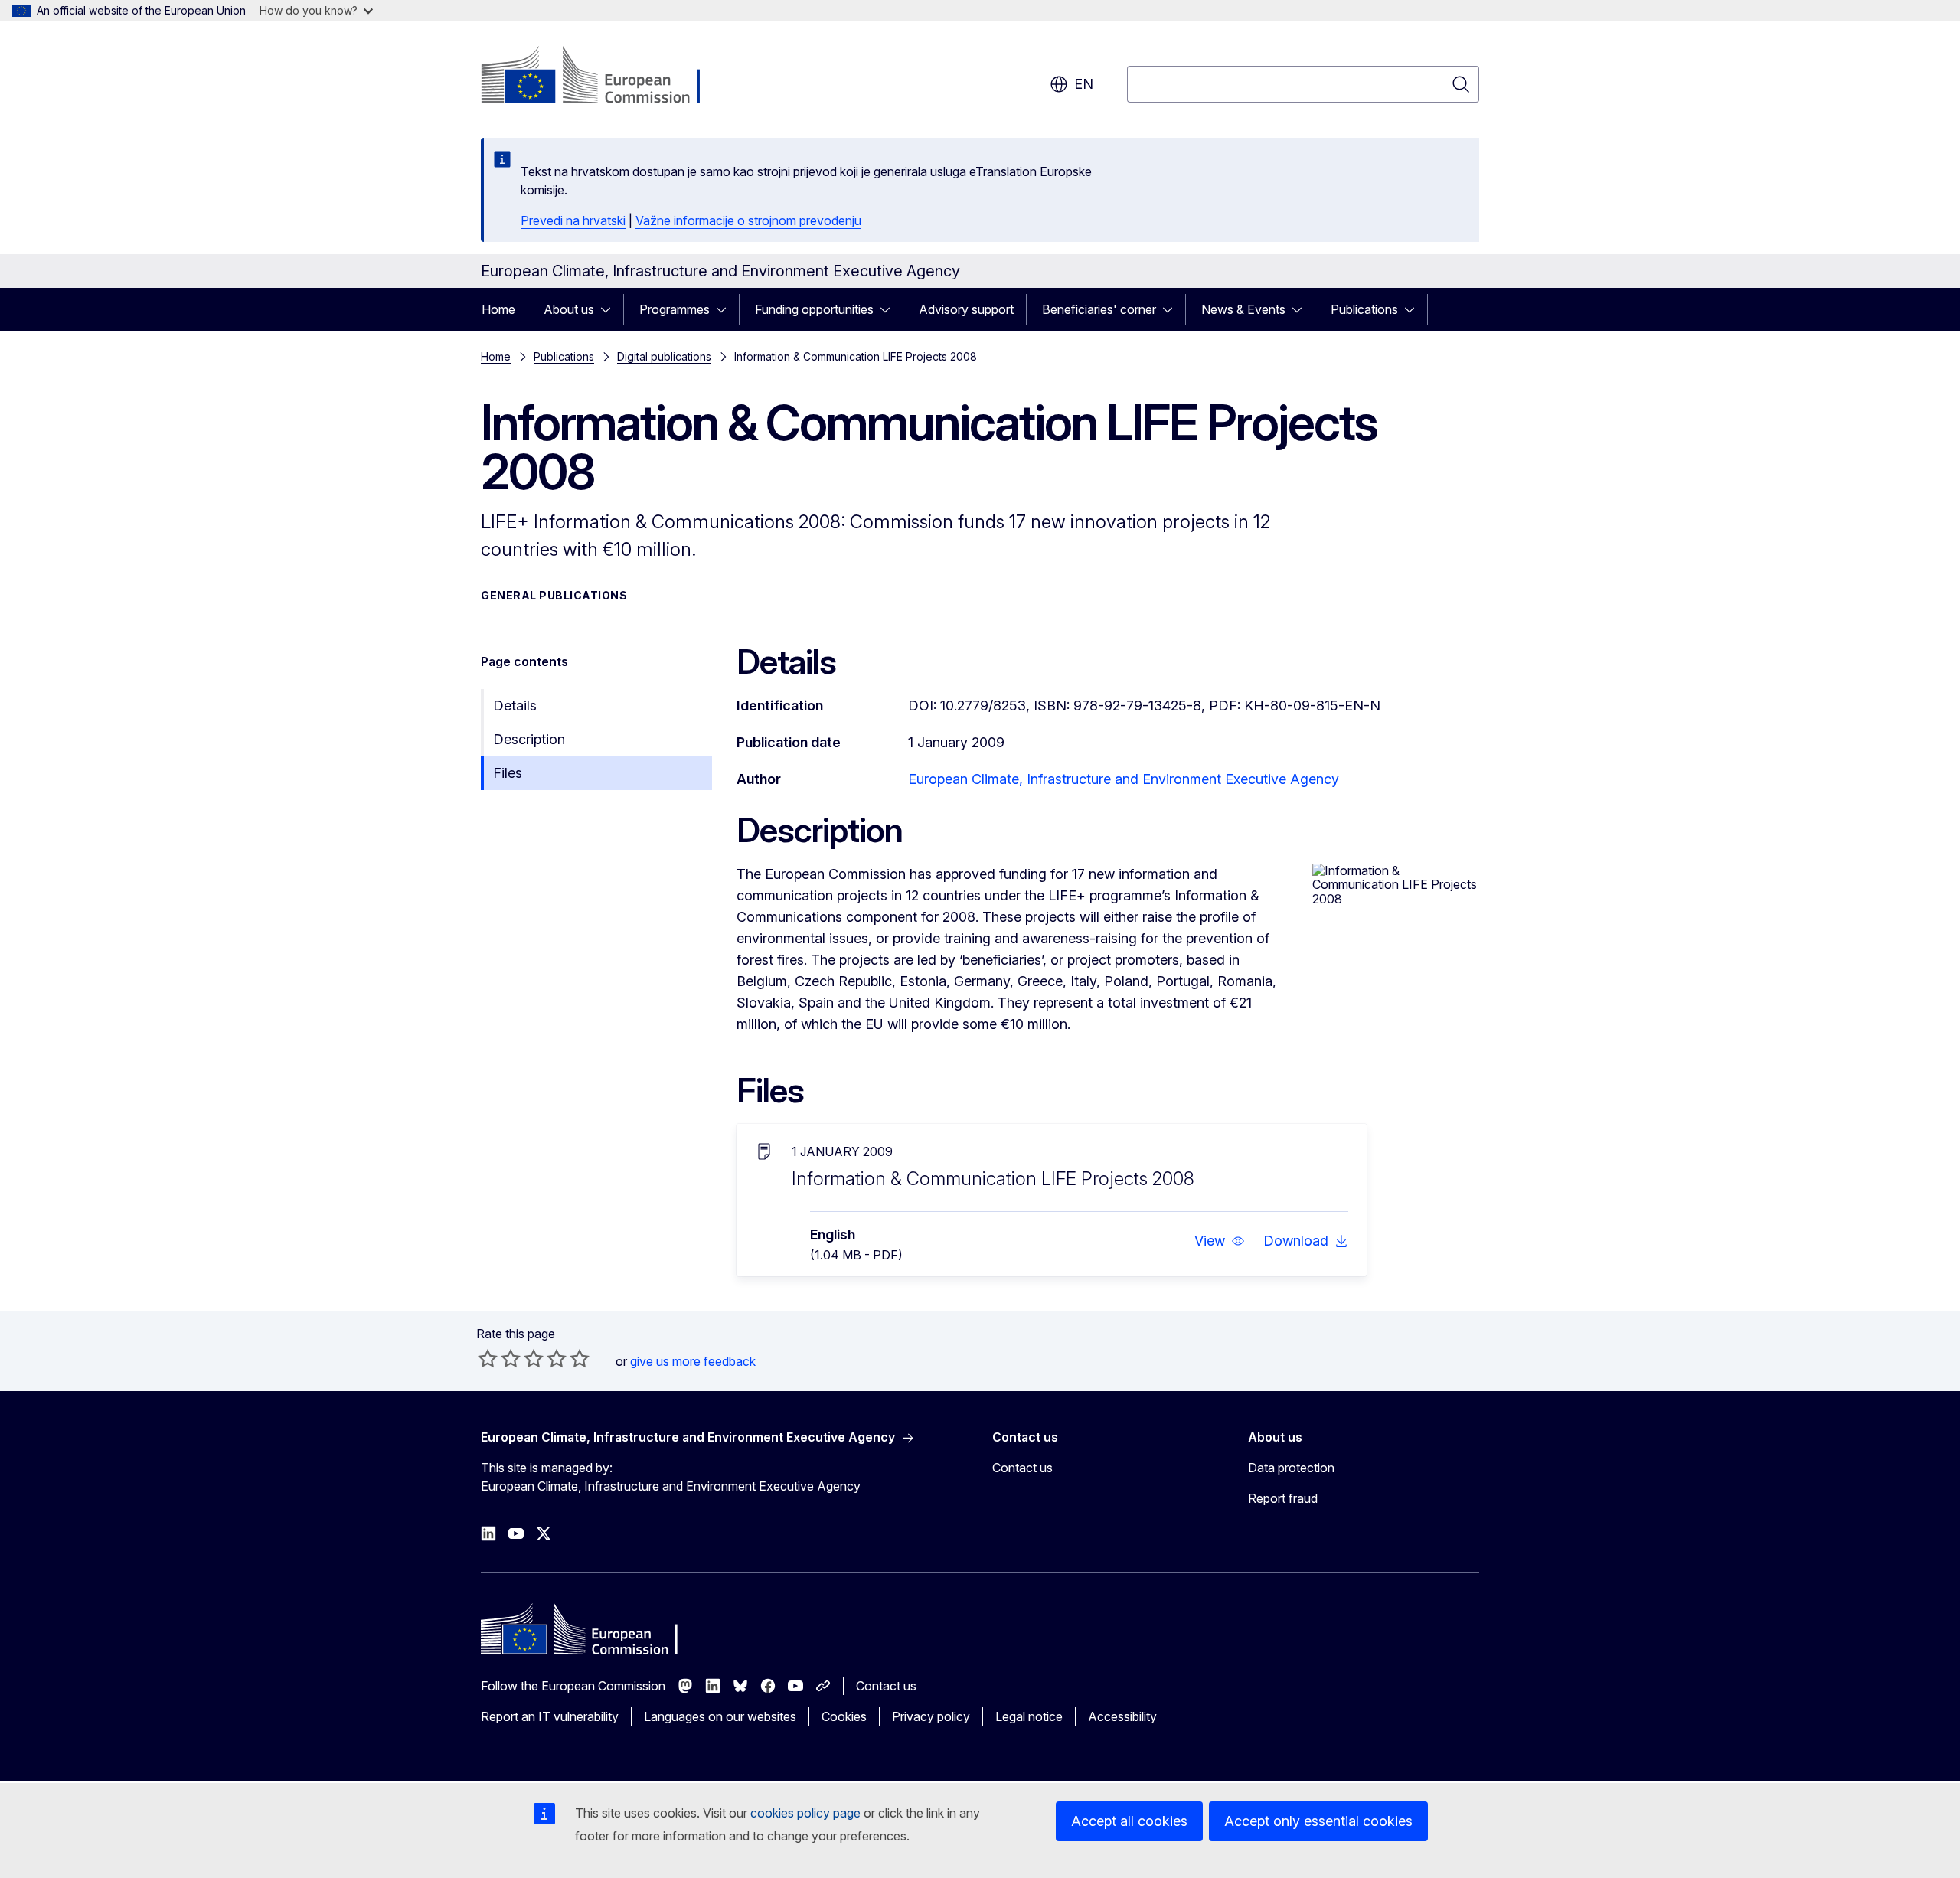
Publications (1364, 309)
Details (515, 705)
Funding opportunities (814, 309)
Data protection (1291, 1468)
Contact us (1022, 1468)
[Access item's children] (610, 309)
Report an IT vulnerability (550, 1716)
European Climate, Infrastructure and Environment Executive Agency (1124, 779)
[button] (1220, 1241)
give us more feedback (693, 1361)
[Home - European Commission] (604, 77)
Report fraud (1283, 1498)
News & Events (1243, 309)
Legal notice (1029, 1716)
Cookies (844, 1716)
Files (508, 773)
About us (569, 309)
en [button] (1084, 84)
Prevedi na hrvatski (573, 220)
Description (529, 739)
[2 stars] (499, 1358)
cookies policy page (805, 1813)
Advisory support (966, 309)
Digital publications (664, 356)
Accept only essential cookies (1318, 1821)
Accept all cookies (1129, 1821)
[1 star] (488, 1358)
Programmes (675, 309)
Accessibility (1122, 1716)
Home (498, 309)
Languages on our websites (720, 1716)
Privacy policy (931, 1716)
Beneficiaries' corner (1099, 309)
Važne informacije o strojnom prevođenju (748, 220)
